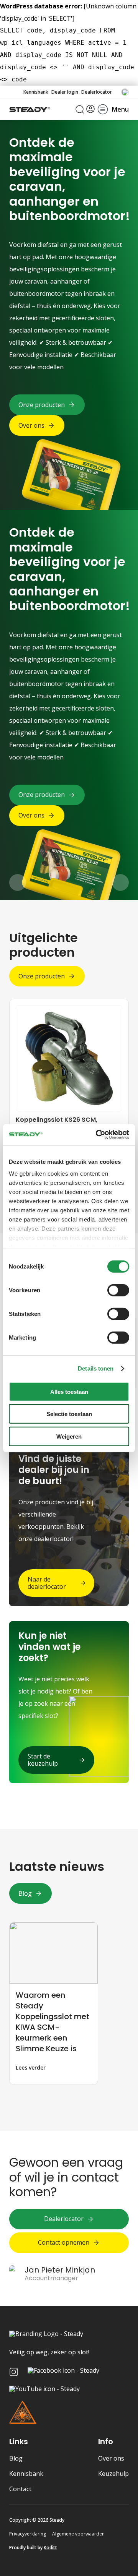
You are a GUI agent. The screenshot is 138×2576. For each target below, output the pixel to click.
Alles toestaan (69, 1391)
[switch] (118, 1290)
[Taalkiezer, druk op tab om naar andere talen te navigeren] (125, 92)
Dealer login (65, 92)
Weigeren (69, 1436)
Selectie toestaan (69, 1414)
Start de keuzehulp (43, 1760)
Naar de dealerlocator (47, 1583)
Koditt (50, 2548)
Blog (25, 1893)
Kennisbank (36, 92)
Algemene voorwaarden (78, 2534)
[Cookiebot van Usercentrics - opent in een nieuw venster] (97, 1135)
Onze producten (42, 976)
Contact (20, 2489)
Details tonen (96, 1368)
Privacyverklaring (28, 2534)
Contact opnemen (64, 2242)
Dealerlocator (97, 92)
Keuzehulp (113, 2474)
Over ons (111, 2458)
